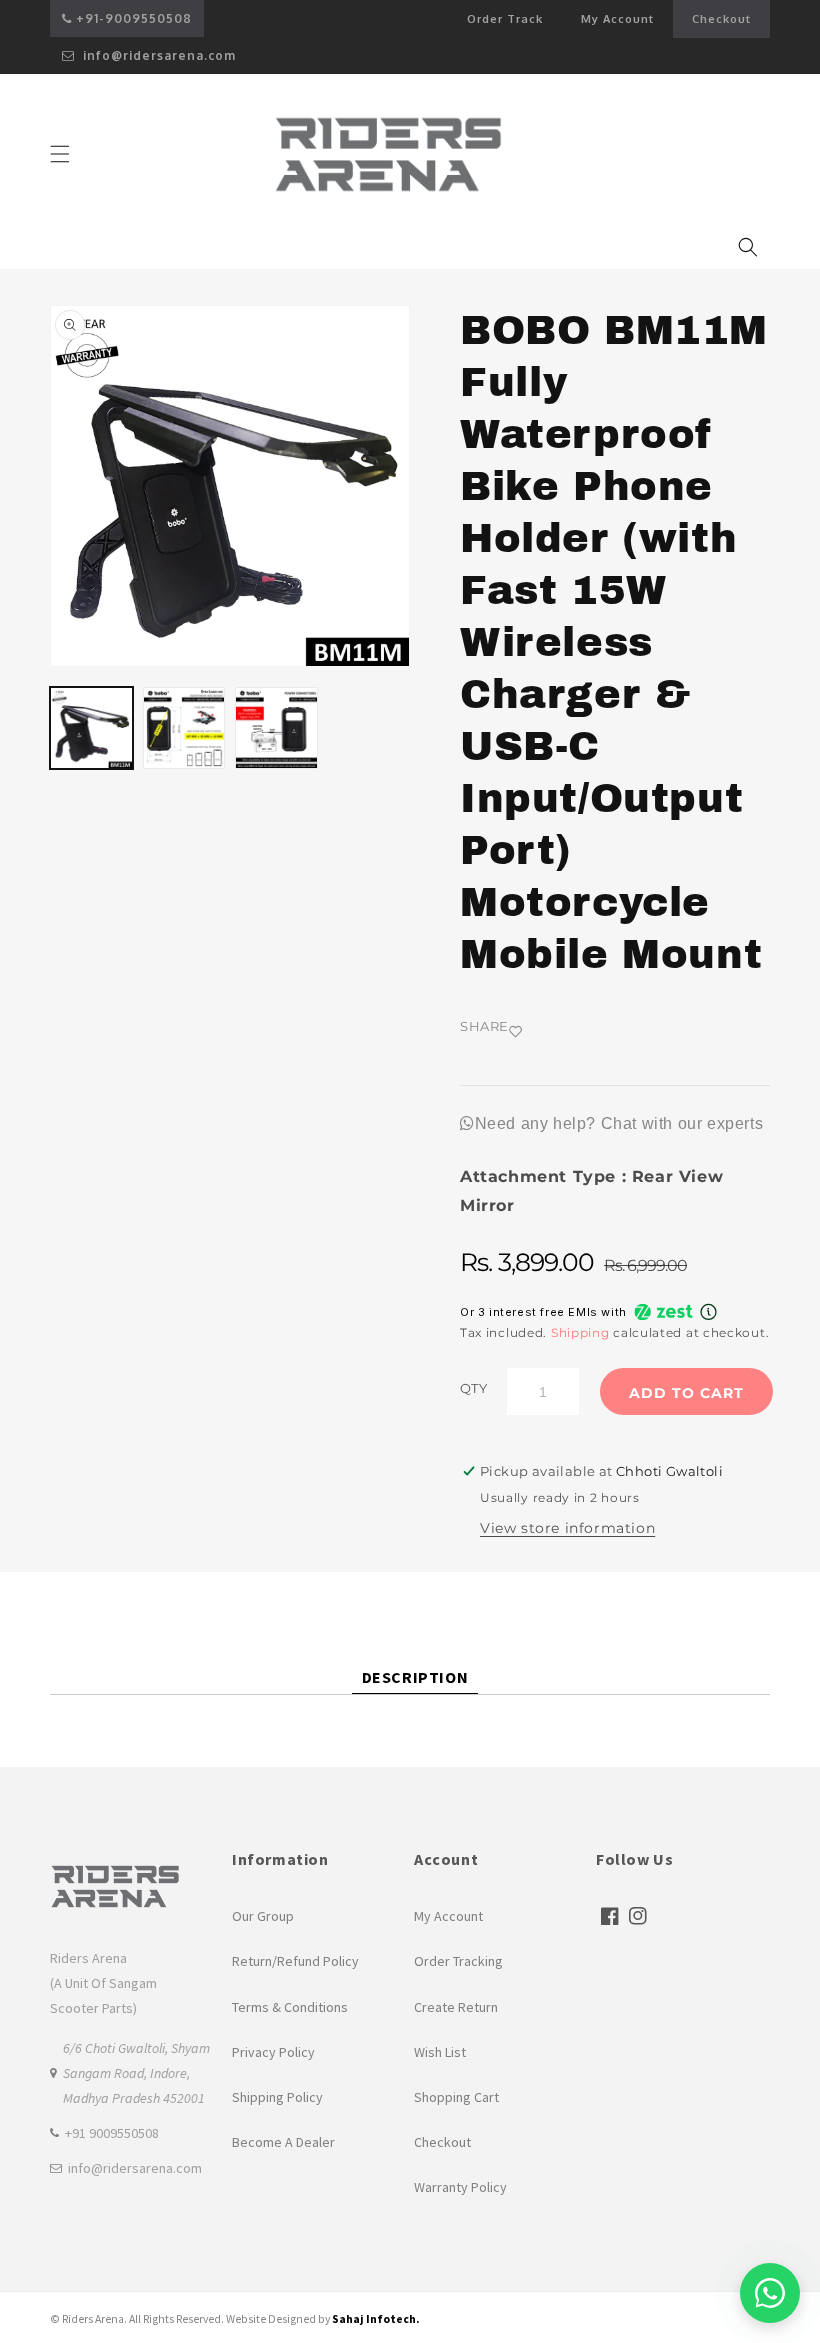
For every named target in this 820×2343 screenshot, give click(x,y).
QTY (473, 1388)
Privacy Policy (273, 2052)
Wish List (440, 2052)
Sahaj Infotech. (375, 2319)
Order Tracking (458, 1961)
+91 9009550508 (112, 2133)
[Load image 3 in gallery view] (276, 728)
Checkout (721, 19)
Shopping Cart (456, 2097)
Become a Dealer (283, 2142)
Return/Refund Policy (295, 1961)
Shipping (580, 1332)
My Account (627, 24)
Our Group (263, 1916)
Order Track (505, 19)
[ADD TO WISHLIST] (570, 1031)
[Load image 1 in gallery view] (91, 728)
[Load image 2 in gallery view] (184, 728)
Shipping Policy (277, 2097)
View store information (567, 1528)
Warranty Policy (460, 2187)
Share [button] (484, 1026)
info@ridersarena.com (157, 55)
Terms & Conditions (290, 2007)
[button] (60, 154)
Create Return (456, 2007)
